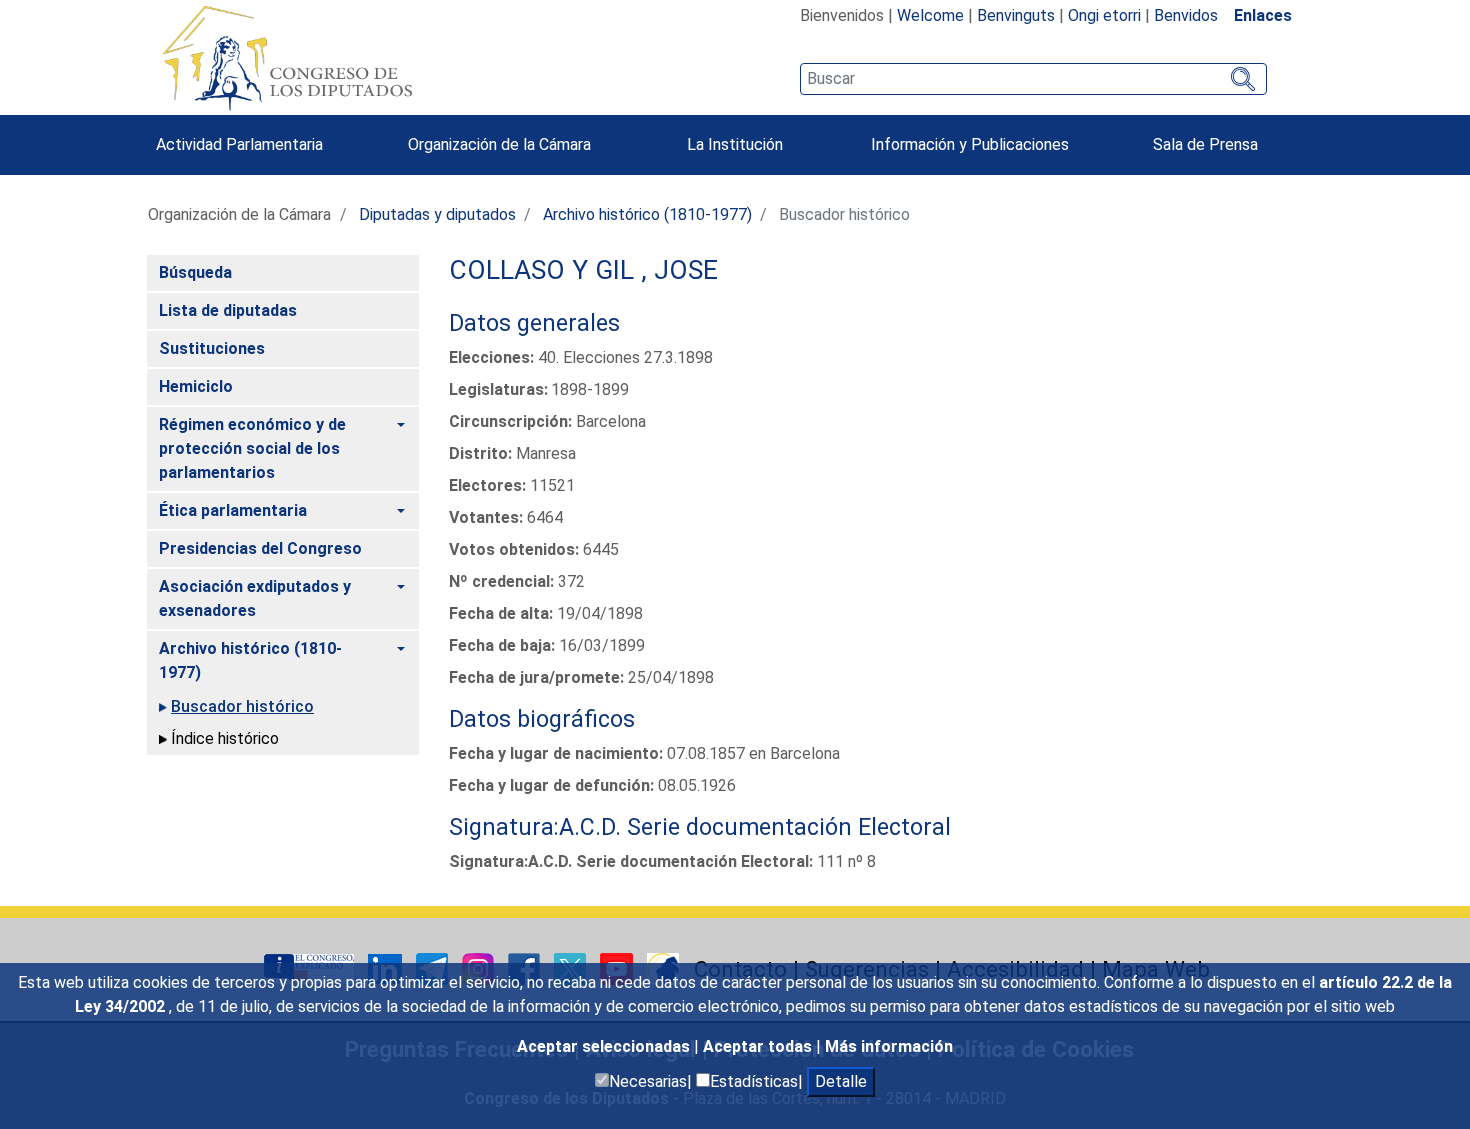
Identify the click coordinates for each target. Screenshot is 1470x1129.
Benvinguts (1016, 15)
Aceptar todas (759, 1046)
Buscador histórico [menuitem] (242, 706)
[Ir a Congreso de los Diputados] (287, 58)
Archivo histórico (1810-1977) (647, 214)
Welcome (930, 15)
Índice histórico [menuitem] (225, 738)
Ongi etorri (1104, 15)
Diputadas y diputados (437, 214)
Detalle (841, 1081)
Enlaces (1263, 15)
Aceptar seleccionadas (605, 1046)
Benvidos (1186, 15)
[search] (1033, 79)
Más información (889, 1046)
